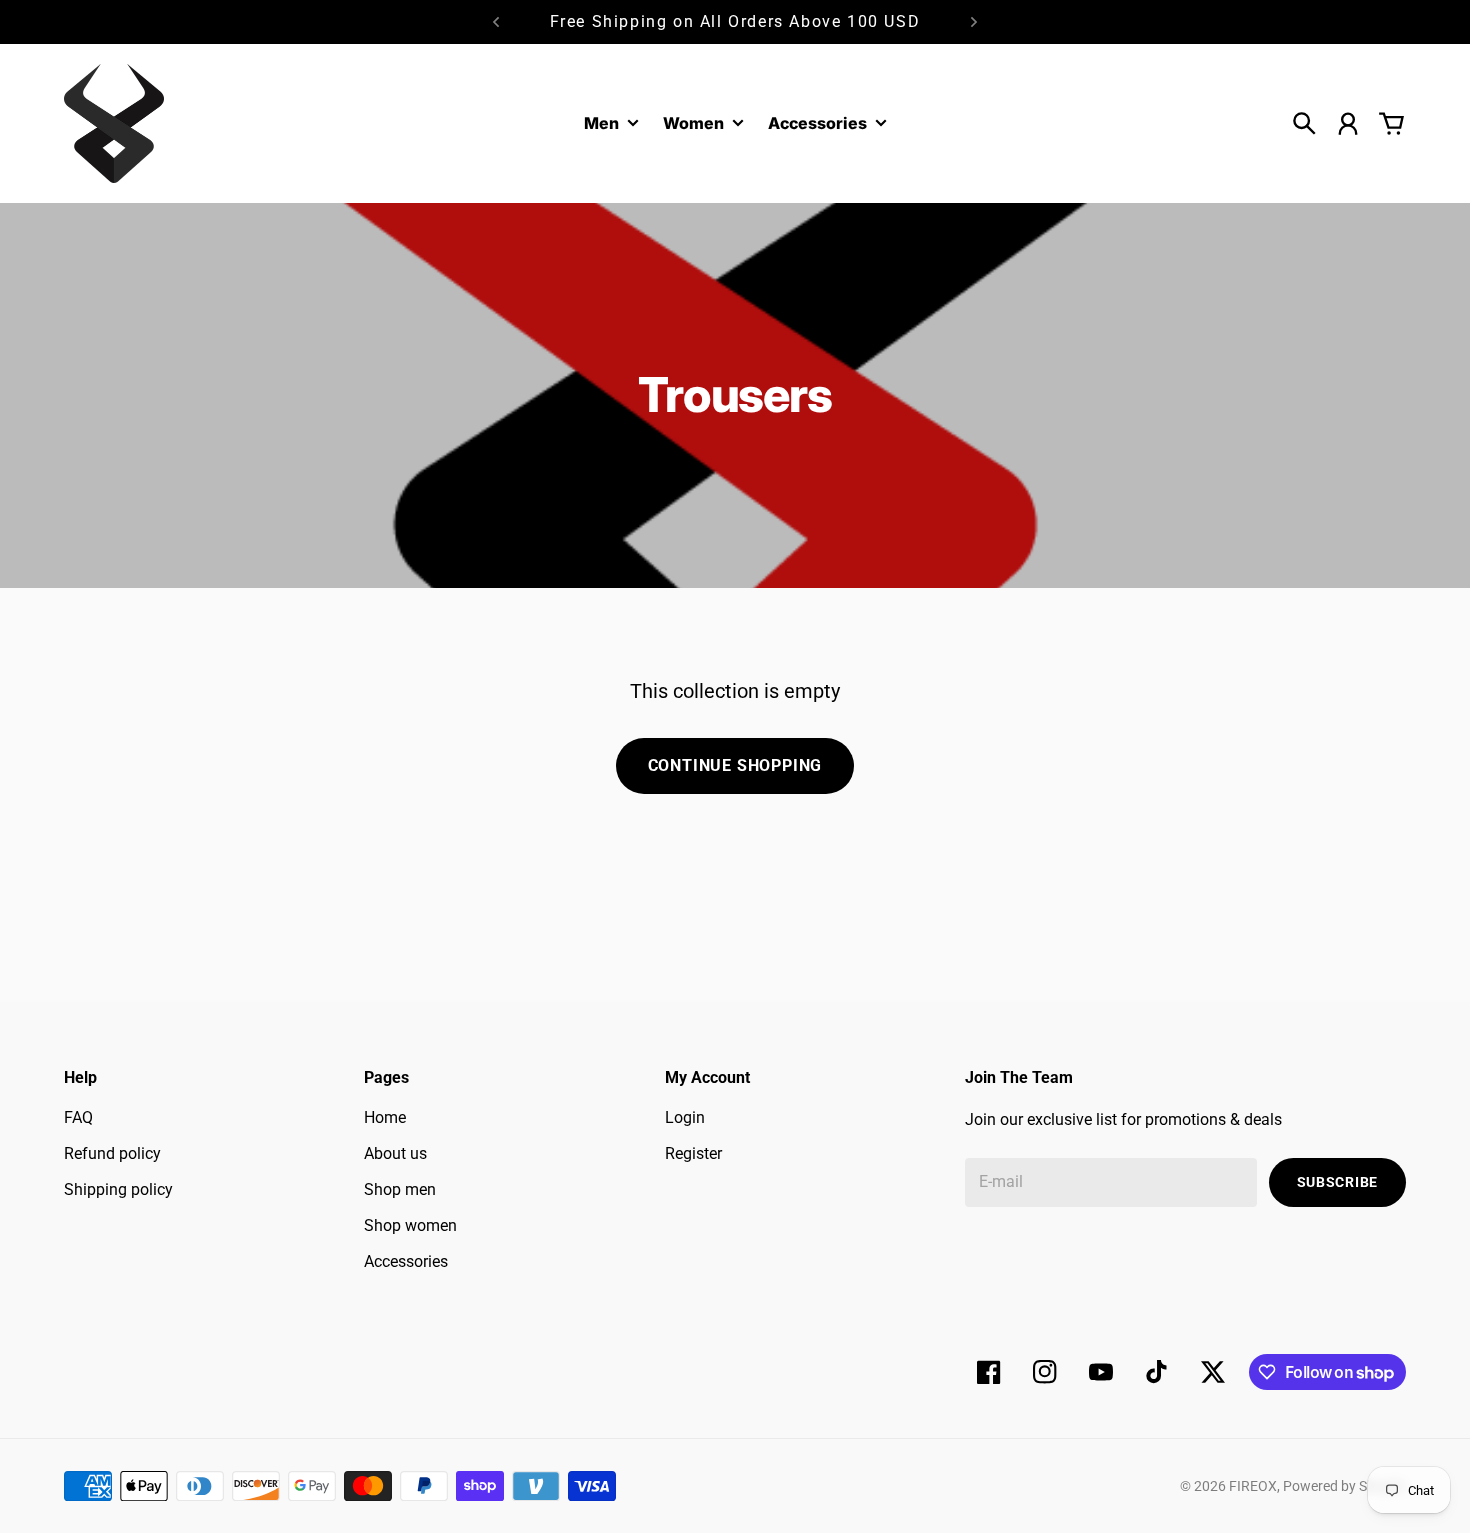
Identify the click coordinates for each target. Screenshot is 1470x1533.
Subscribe (1337, 1182)
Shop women (410, 1225)
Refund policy (112, 1153)
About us (395, 1153)
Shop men (400, 1189)
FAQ (78, 1117)
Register (693, 1153)
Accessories (817, 124)
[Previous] (496, 22)
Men (601, 124)
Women (693, 124)
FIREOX (1253, 1486)
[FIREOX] (114, 123)
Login (685, 1117)
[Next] (974, 22)
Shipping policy (118, 1189)
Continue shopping (735, 765)
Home (385, 1117)
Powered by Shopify (1344, 1486)
